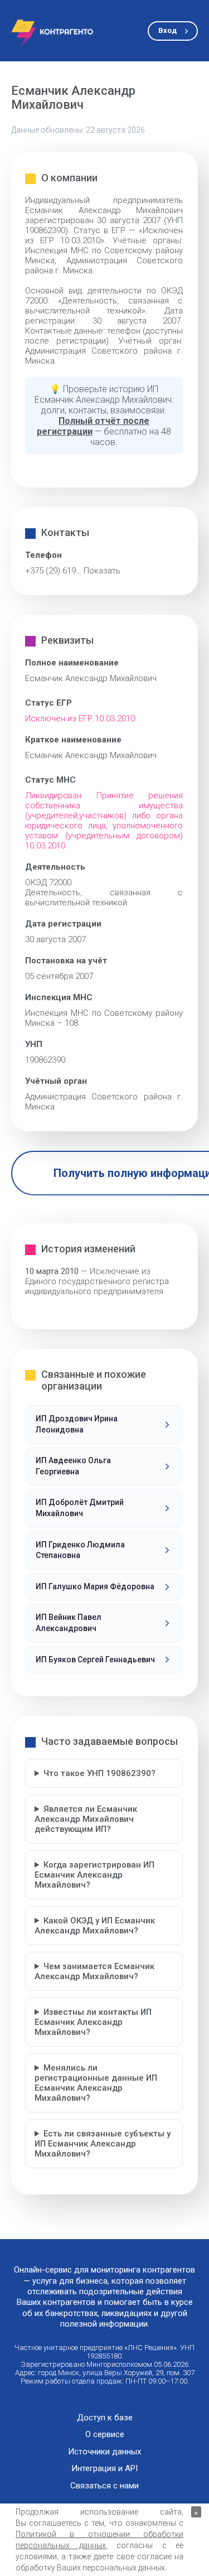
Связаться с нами (104, 2486)
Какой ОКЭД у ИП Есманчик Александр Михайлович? (95, 1926)
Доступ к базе (105, 2418)
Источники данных (104, 2452)
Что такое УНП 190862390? (99, 1773)
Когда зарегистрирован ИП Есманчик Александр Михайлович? (94, 1875)
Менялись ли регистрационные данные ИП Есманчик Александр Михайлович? (96, 2083)
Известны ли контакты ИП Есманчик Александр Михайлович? (93, 2022)
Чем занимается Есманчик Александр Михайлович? (94, 1971)
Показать (102, 571)
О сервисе (105, 2435)
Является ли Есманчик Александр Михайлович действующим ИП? (86, 1819)
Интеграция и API (104, 2469)
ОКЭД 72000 (48, 882)
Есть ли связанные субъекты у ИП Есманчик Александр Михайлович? (103, 2144)
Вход (167, 30)
